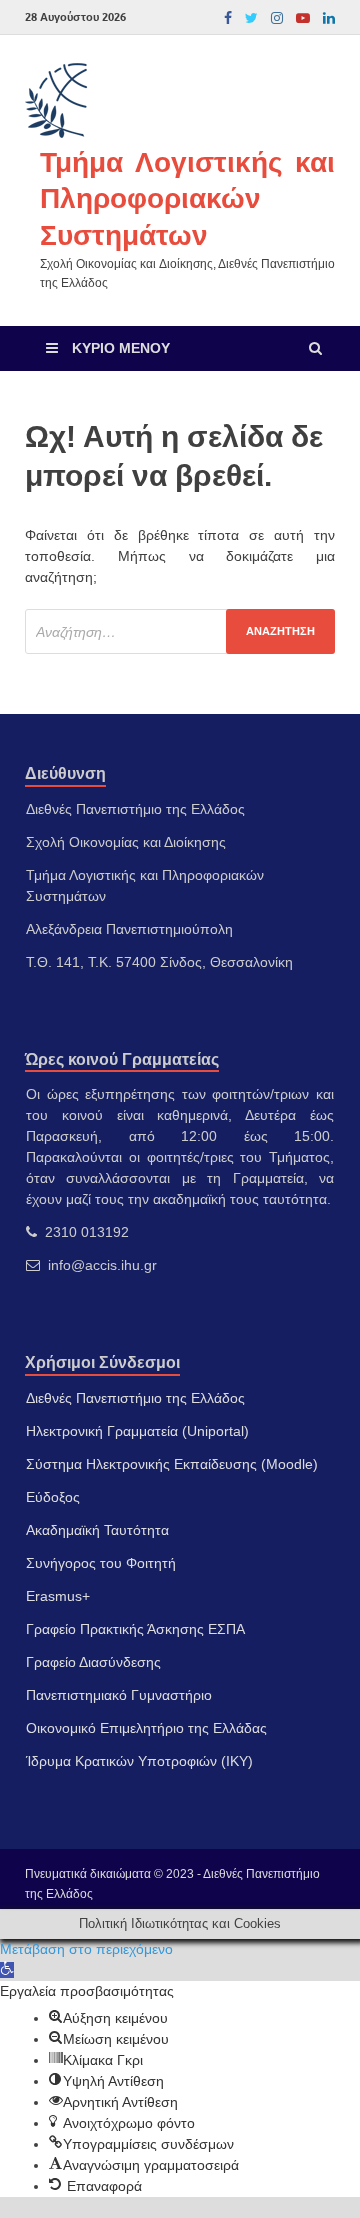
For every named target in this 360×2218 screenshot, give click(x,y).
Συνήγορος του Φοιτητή (101, 1563)
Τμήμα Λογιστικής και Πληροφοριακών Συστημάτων (187, 198)
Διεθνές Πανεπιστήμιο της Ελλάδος (135, 1398)
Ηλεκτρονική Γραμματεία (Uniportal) (137, 1431)
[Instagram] (277, 18)
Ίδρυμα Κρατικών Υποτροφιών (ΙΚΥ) (139, 1761)
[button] (7, 1970)
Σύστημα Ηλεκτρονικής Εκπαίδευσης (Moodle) (172, 1464)
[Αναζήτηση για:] (180, 631)
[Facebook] (228, 18)
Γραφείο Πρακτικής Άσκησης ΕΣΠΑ (135, 1629)
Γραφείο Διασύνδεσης (93, 1662)
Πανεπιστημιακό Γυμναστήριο (119, 1695)
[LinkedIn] (329, 18)
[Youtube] (303, 18)
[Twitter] (251, 18)
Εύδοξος (53, 1497)
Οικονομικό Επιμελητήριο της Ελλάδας (146, 1728)
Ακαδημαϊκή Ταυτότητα (97, 1530)
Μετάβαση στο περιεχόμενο (86, 1949)
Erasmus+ (58, 1596)
